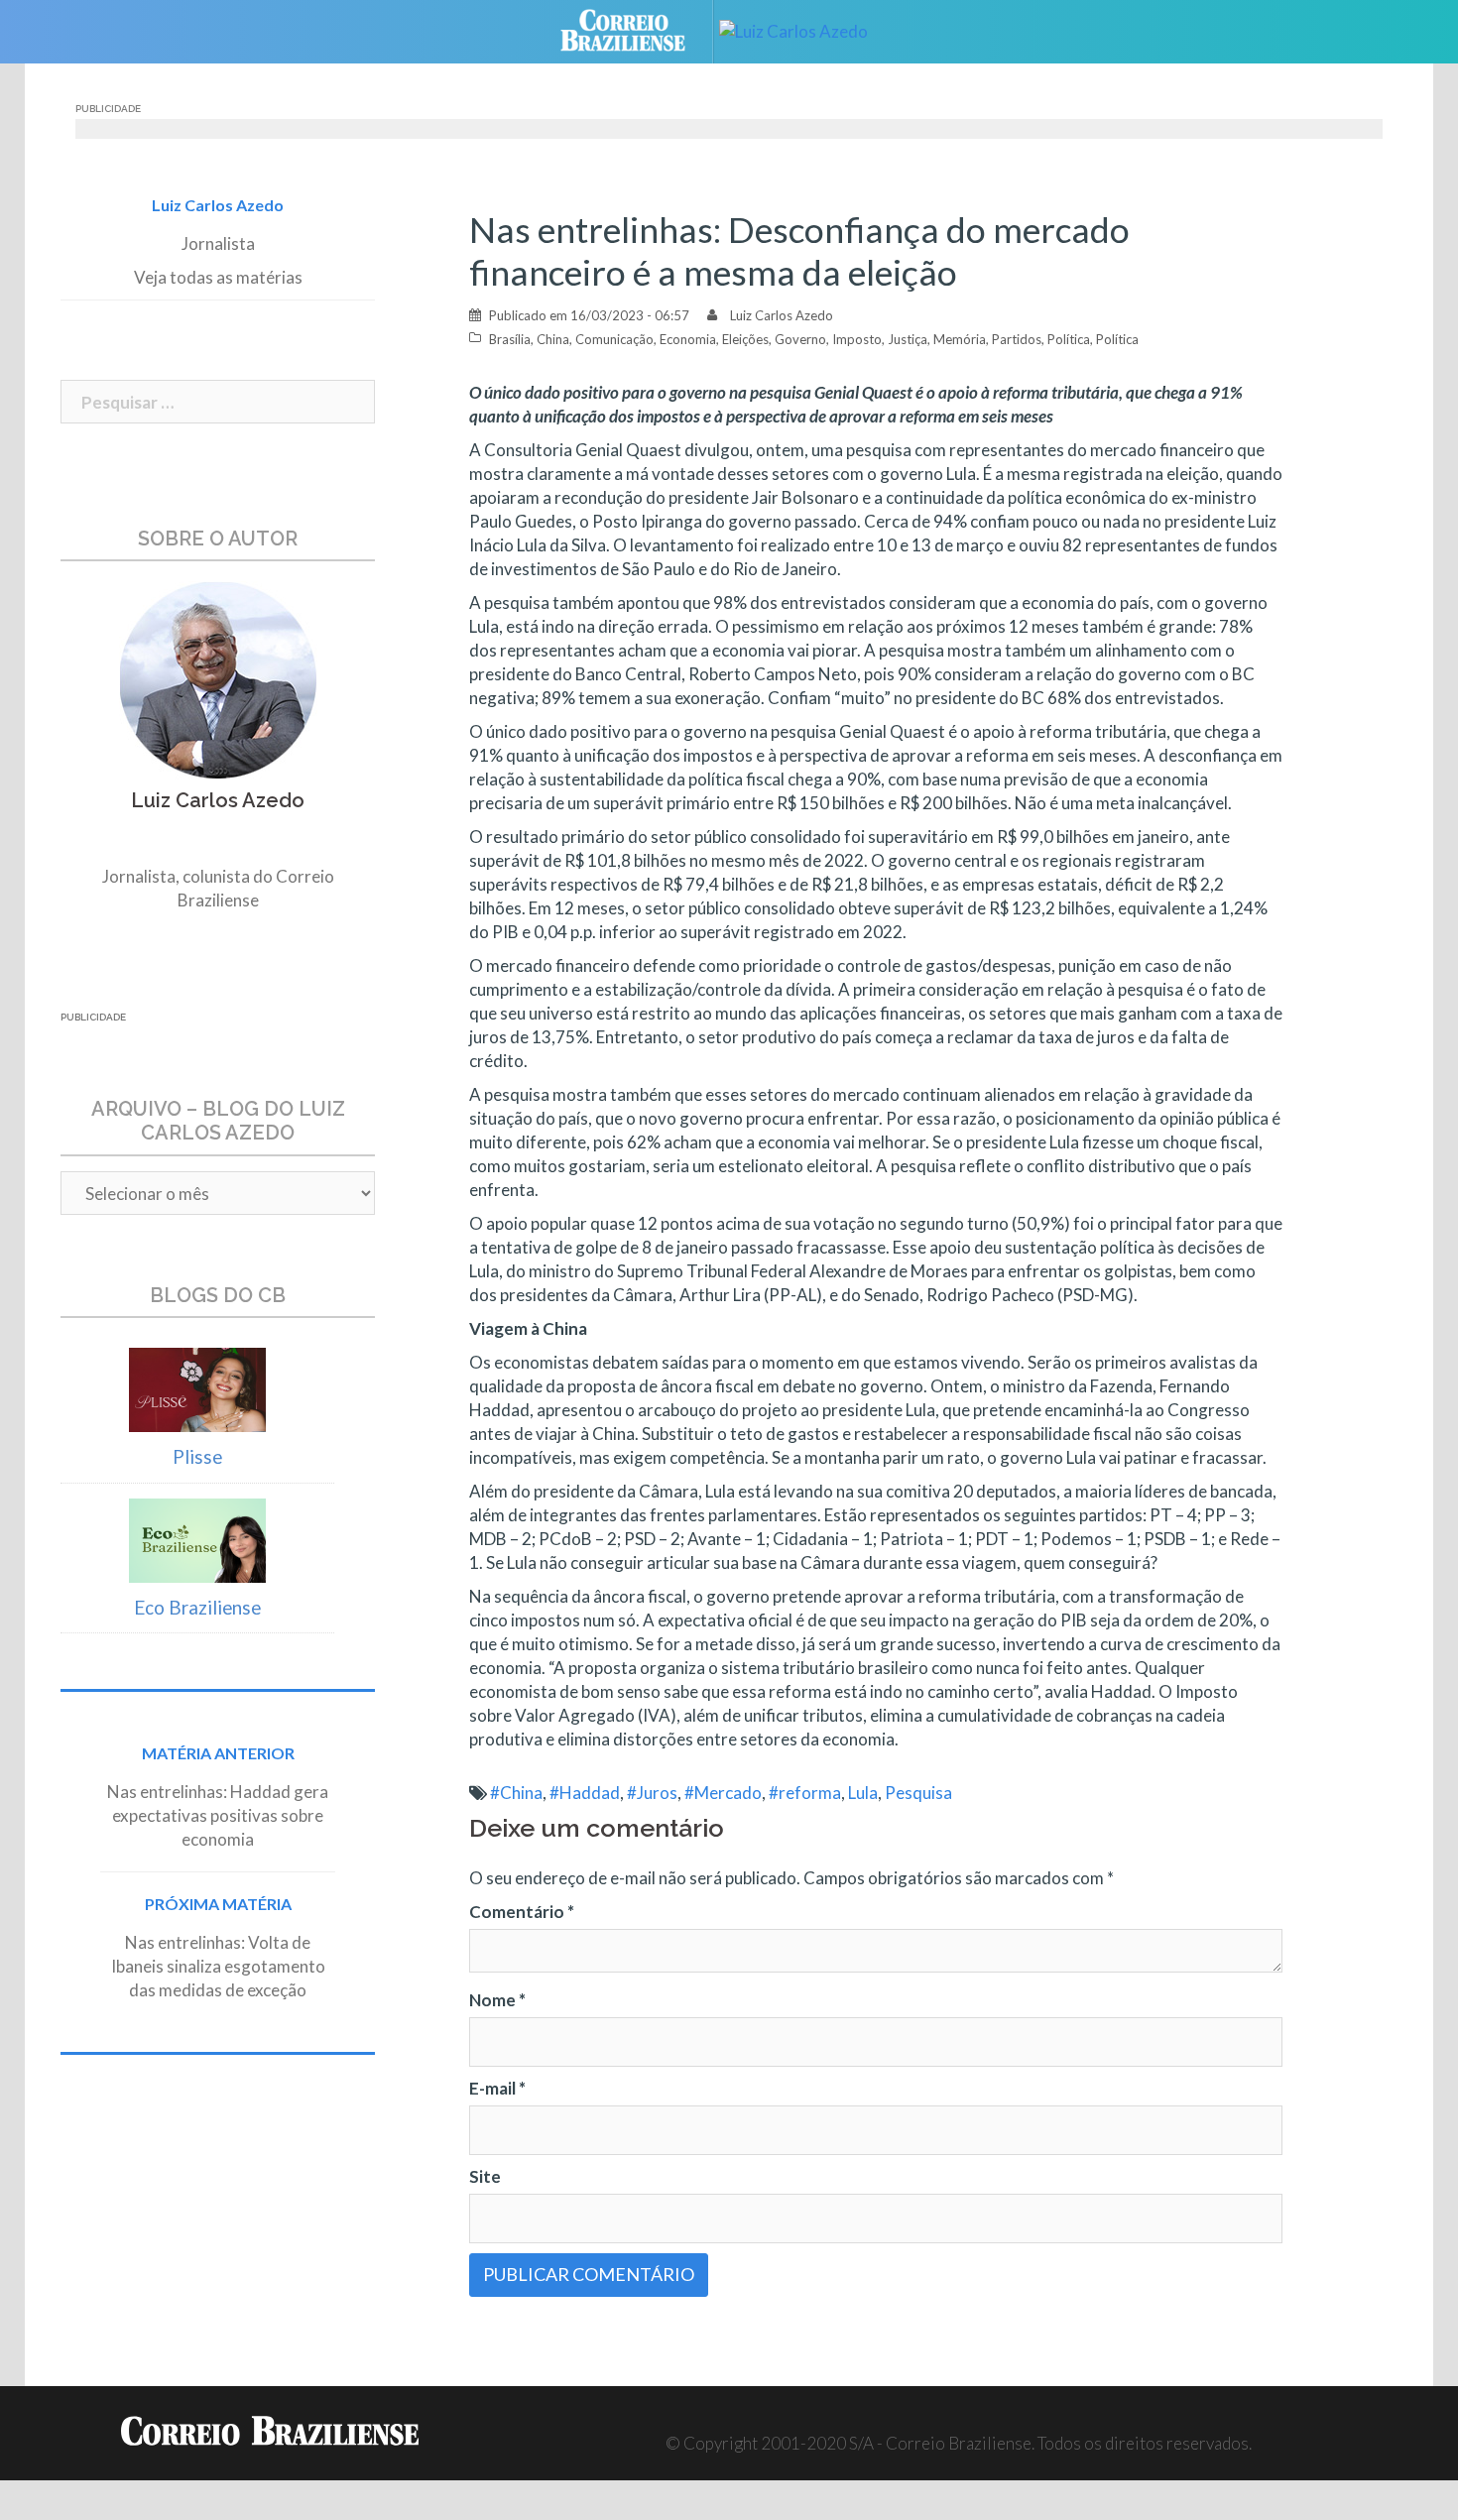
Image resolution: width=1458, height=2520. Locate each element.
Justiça (908, 339)
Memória (960, 339)
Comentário (522, 1912)
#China (516, 1793)
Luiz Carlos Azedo (782, 315)
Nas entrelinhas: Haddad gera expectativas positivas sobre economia (218, 1815)
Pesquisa (918, 1793)
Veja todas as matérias (218, 277)
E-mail (497, 2088)
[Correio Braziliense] (638, 29)
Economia (688, 339)
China (553, 339)
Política (1069, 339)
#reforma (805, 1793)
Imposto (857, 339)
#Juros (652, 1793)
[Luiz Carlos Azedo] (808, 29)
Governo (800, 339)
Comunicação (614, 339)
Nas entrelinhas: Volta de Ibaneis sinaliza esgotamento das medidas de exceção (218, 1966)
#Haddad (585, 1793)
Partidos (1017, 339)
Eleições (745, 339)
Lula (863, 1793)
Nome (497, 2000)
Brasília (510, 339)
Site (485, 2176)
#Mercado (723, 1793)
